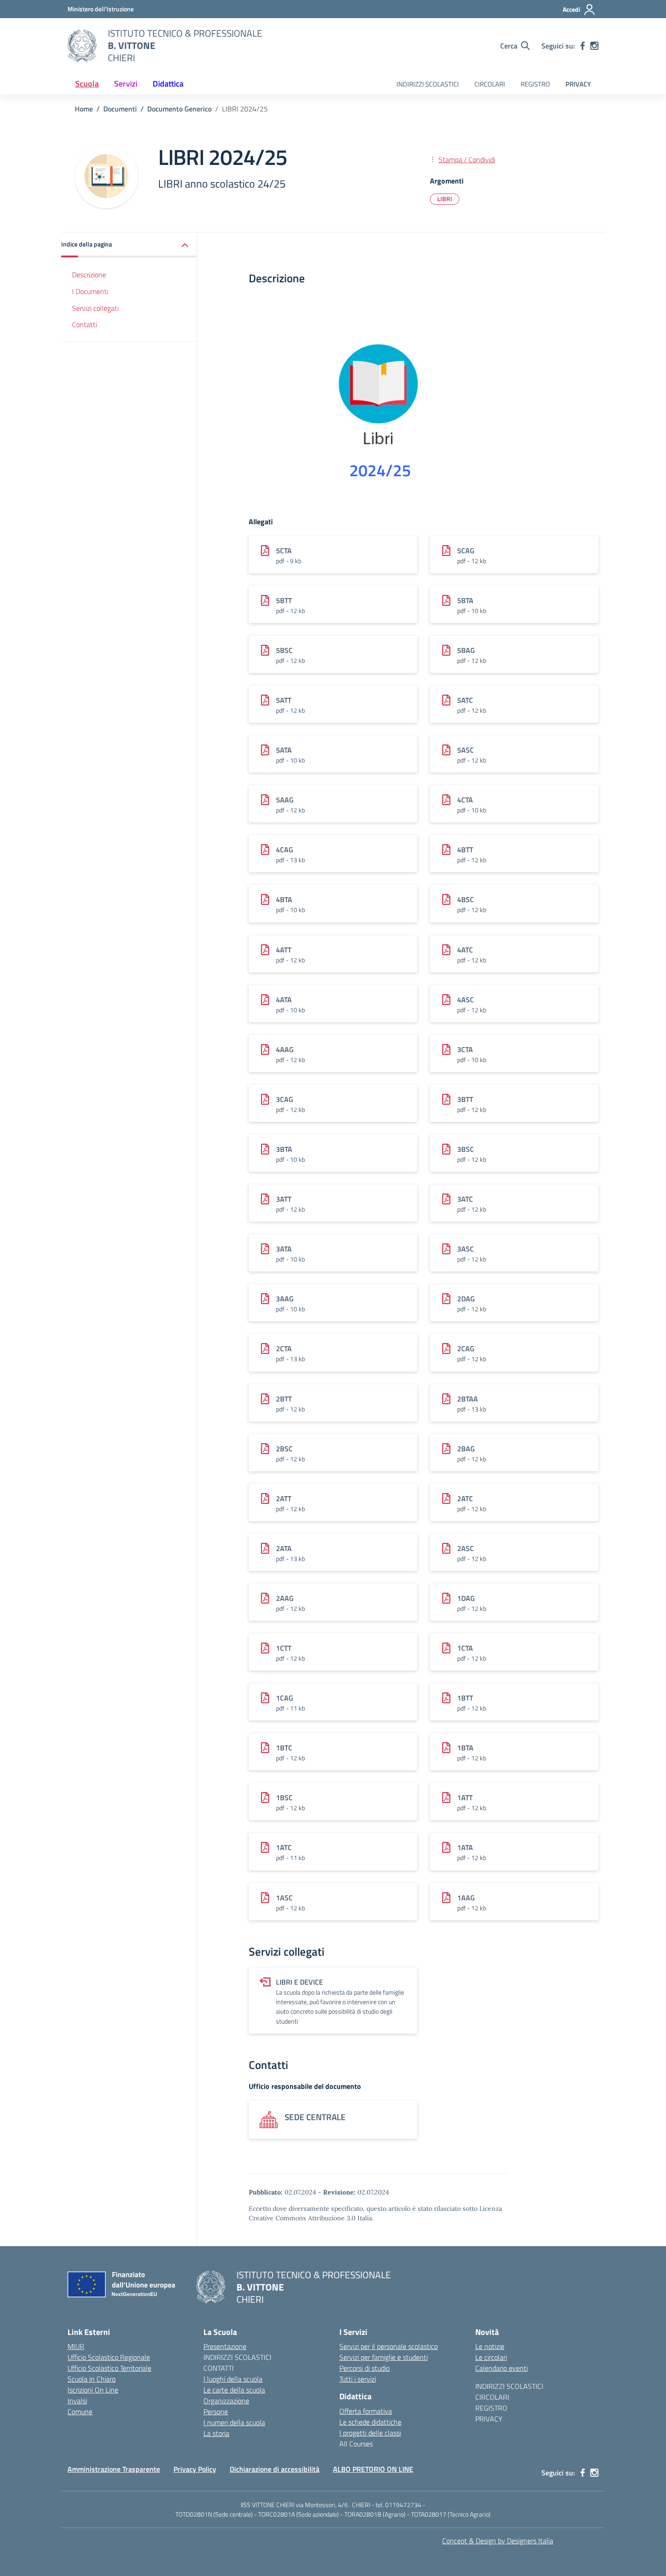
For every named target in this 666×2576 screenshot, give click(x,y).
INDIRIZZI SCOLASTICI (428, 84)
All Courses (356, 2444)
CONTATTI (219, 2368)
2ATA (284, 1548)
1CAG (285, 1698)
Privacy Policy (195, 2469)
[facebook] (583, 46)
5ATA (284, 750)
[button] (129, 245)
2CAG (466, 1348)
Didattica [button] (168, 84)
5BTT (284, 600)
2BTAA (468, 1399)
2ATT (284, 1498)
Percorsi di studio (364, 2368)
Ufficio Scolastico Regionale (109, 2357)
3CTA (465, 1049)
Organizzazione (226, 2401)
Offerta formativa (366, 2411)
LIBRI (445, 199)
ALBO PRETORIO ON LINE (373, 2469)
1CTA (465, 1648)
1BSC (284, 1798)
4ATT (284, 950)
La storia (216, 2433)
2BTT (284, 1399)
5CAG (466, 551)
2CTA (284, 1348)
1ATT (465, 1798)
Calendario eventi (502, 2368)
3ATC (465, 1199)
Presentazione (225, 2346)
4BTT (465, 850)
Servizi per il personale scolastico (388, 2346)
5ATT (284, 700)
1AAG (466, 1898)
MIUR (76, 2346)
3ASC (466, 1249)
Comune (80, 2412)
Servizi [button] (126, 84)
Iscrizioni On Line (93, 2390)
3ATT (284, 1199)
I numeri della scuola (234, 2422)
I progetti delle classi (370, 2433)
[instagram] (594, 46)
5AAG (285, 800)
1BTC (284, 1748)
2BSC (284, 1449)
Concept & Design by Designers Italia (498, 2541)
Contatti (84, 325)
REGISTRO (535, 84)
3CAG (285, 1099)
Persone (216, 2412)
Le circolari (491, 2357)
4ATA (284, 1000)
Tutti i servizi (358, 2379)
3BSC (466, 1149)
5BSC (284, 650)
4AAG (285, 1049)
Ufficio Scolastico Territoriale (109, 2368)
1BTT (465, 1698)
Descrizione (89, 275)
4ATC (465, 950)
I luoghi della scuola (233, 2379)
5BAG (466, 650)
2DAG (466, 1299)
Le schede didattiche (370, 2422)
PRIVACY (578, 84)
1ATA (465, 1847)
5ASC (466, 750)
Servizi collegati (95, 308)
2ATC (465, 1498)
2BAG (466, 1449)
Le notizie (490, 2346)
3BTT (465, 1099)
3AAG (285, 1299)
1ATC (284, 1847)
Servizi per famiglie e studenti (384, 2357)
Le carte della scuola (234, 2390)
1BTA (465, 1748)
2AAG (285, 1598)
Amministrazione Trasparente (114, 2469)
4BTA (284, 899)
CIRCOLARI (490, 84)
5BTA (465, 600)
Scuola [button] (87, 84)
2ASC (466, 1548)
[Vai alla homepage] (82, 46)
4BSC (466, 899)
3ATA (284, 1249)
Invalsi (77, 2401)
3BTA (284, 1149)
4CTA (465, 800)
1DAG (466, 1598)
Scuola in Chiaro (92, 2379)
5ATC (465, 700)
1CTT (284, 1648)
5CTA (284, 551)
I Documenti (90, 291)
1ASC (284, 1898)
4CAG (285, 850)
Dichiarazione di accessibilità (275, 2469)
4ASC (466, 1000)
